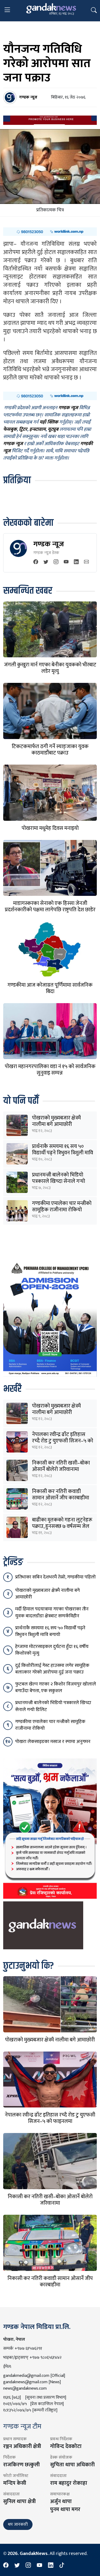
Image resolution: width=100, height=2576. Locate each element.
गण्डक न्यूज (49, 544)
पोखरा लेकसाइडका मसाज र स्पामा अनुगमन (53, 1742)
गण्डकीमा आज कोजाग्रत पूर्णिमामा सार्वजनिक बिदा (50, 988)
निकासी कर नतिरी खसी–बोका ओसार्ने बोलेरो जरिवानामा (61, 1466)
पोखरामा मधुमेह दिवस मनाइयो (50, 828)
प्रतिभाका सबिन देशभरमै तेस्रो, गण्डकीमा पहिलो (55, 1577)
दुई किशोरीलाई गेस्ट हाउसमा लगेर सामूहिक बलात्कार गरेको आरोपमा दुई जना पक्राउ (52, 1669)
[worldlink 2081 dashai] (50, 231)
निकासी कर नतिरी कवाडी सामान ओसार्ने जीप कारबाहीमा (61, 1495)
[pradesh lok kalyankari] (50, 1828)
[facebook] (36, 562)
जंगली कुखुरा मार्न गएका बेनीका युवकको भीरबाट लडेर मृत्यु (50, 668)
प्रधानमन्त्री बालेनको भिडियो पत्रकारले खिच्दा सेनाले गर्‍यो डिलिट (59, 1181)
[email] (86, 562)
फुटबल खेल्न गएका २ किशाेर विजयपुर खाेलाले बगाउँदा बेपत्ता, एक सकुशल (56, 1687)
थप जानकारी (18, 2524)
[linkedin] (76, 562)
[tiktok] (62, 2566)
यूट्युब (53, 429)
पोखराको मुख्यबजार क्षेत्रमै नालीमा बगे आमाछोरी (56, 1121)
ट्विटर (23, 429)
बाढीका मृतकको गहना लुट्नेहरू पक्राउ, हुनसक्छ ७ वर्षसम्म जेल (62, 1523)
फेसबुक (10, 429)
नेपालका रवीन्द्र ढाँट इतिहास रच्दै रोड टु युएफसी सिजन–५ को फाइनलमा (63, 1441)
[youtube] (66, 562)
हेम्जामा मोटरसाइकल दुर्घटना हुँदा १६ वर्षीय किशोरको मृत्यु (52, 1650)
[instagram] (56, 562)
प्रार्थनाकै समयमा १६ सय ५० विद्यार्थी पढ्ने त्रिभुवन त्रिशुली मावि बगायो (63, 1153)
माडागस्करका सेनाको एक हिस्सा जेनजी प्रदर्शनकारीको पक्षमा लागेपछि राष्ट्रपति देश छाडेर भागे (50, 910)
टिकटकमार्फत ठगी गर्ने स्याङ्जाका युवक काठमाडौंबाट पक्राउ (50, 750)
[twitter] (46, 562)
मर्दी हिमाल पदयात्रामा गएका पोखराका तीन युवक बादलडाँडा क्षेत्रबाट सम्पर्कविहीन (52, 1612)
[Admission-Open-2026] (50, 1318)
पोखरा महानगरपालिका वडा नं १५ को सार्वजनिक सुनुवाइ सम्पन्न (50, 1070)
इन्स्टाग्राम (37, 429)
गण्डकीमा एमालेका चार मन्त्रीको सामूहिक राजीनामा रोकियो (62, 1207)
